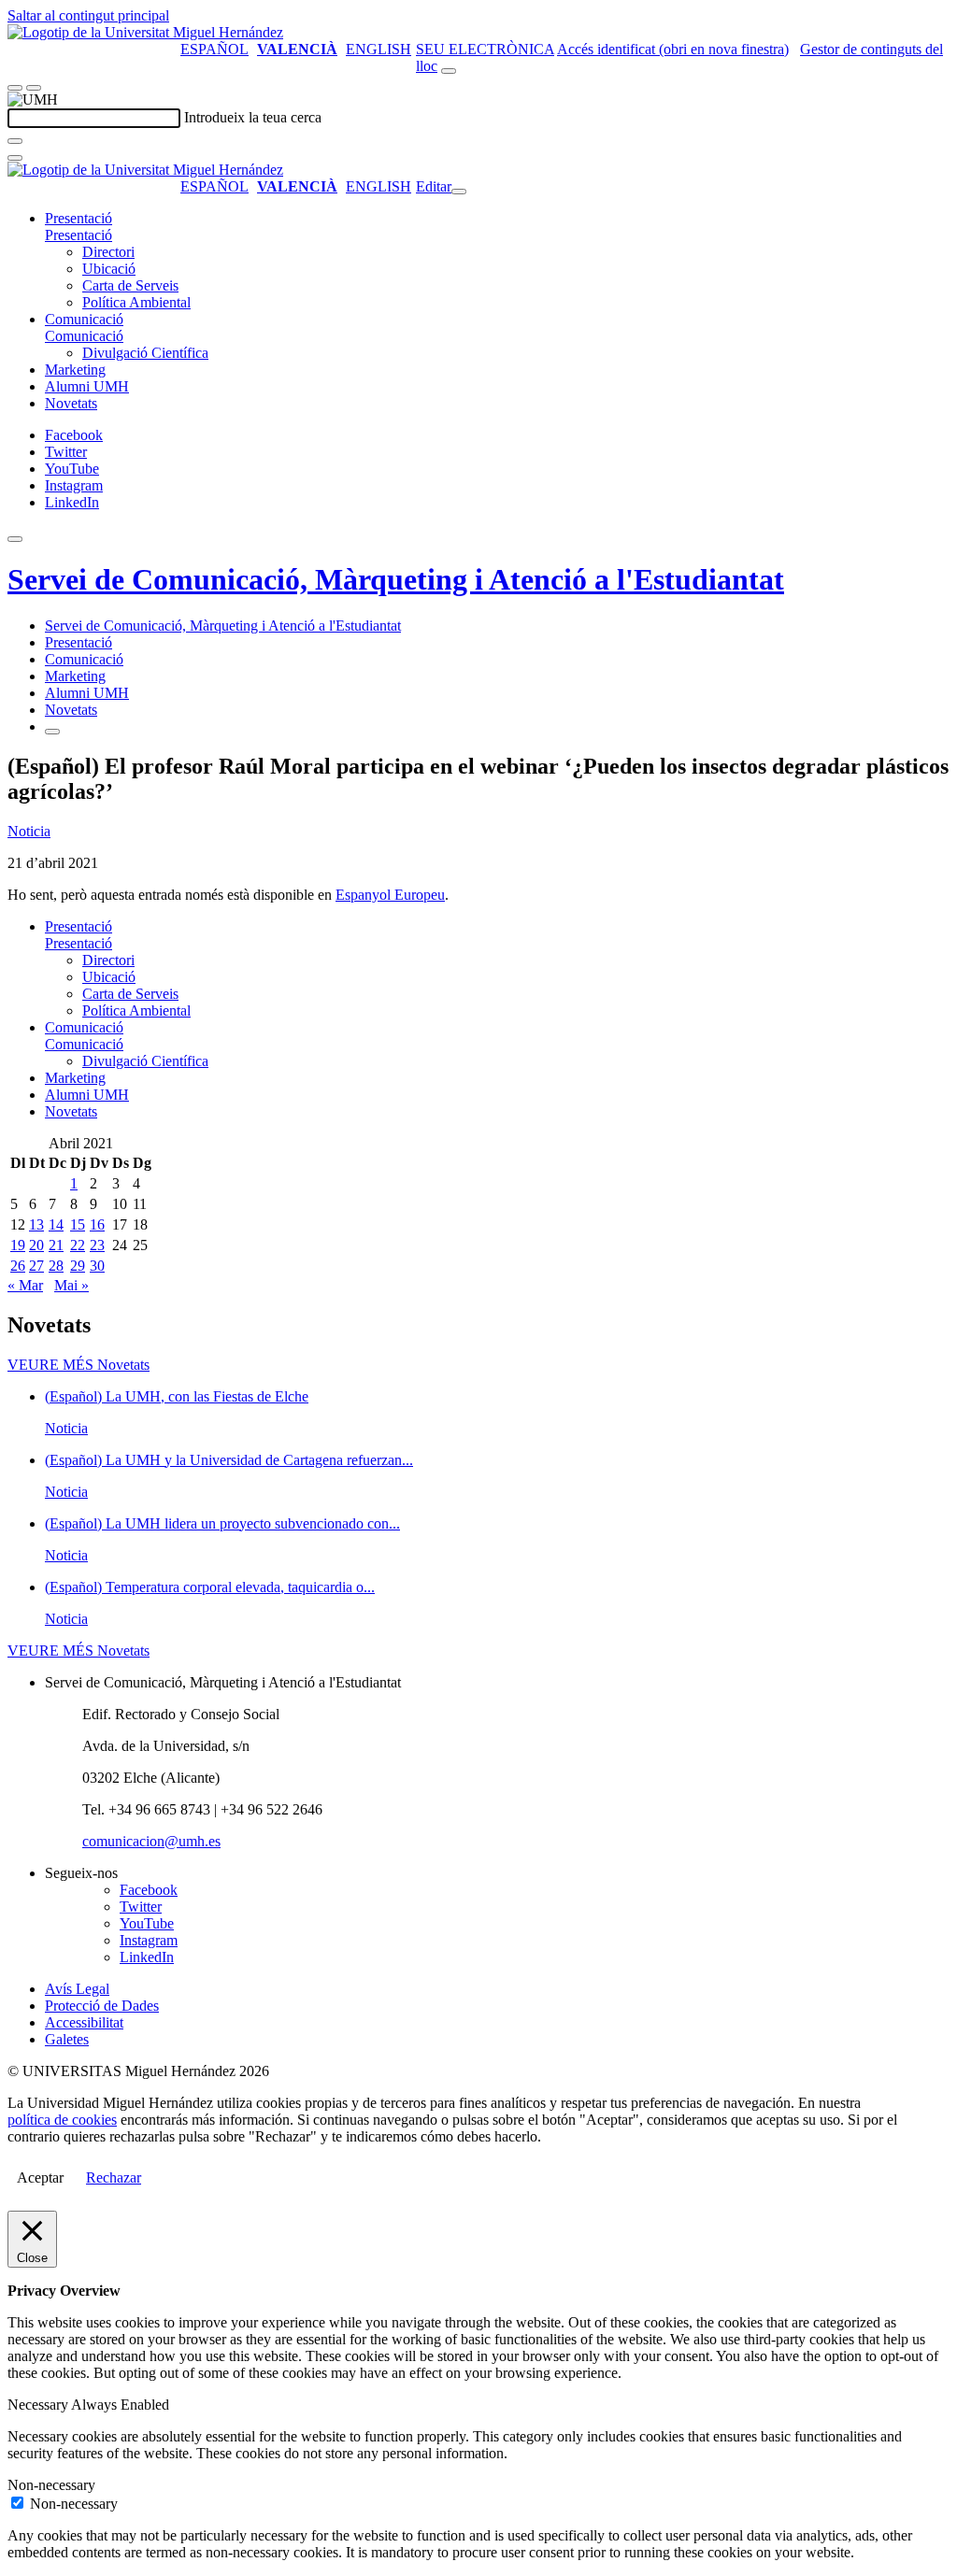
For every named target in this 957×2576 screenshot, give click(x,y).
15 (78, 1224)
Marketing (75, 370)
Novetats (71, 403)
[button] (79, 235)
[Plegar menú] (459, 192)
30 (97, 1266)
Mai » (71, 1285)
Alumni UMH (87, 386)
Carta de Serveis (130, 285)
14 (56, 1224)
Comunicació (84, 319)
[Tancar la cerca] (15, 158)
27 (36, 1266)
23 (97, 1245)
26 (18, 1266)
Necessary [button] (39, 2405)
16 (97, 1224)
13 (36, 1224)
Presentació (79, 218)
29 (78, 1266)
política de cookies (62, 2120)
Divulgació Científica (145, 353)
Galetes (67, 2039)
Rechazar (114, 2178)
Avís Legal (77, 1989)
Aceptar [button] (40, 2178)
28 (56, 1266)
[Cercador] (449, 71)
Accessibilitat (84, 2022)
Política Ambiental (136, 302)
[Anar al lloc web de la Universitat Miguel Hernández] (145, 32)
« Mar (25, 1285)
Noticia (29, 831)
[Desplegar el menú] (34, 88)
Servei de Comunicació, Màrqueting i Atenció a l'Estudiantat (396, 579)
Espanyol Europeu (390, 895)
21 (56, 1245)
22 (78, 1245)
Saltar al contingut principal (88, 15)
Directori (108, 252)
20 (36, 1245)
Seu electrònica (485, 49)
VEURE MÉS (79, 1365)
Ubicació (109, 269)
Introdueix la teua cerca (253, 117)
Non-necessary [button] (51, 2485)
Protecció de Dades (102, 2006)
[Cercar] (15, 141)
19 (18, 1245)
